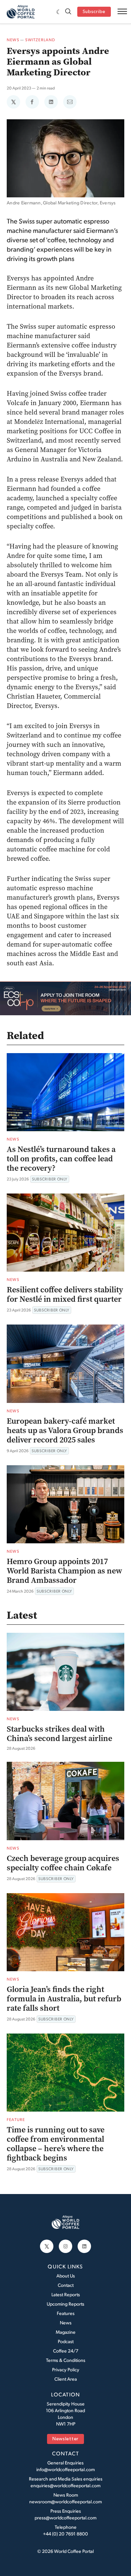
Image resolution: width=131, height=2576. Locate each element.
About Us (66, 2276)
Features (66, 2313)
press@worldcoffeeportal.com (65, 2518)
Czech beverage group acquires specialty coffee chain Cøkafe (63, 1863)
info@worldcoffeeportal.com (65, 2469)
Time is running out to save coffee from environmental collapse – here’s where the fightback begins (56, 2144)
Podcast (66, 2341)
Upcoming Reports (65, 2304)
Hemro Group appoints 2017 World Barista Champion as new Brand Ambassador (64, 1571)
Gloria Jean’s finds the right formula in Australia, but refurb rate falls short (64, 1999)
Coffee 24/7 (66, 2351)
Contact (66, 2285)
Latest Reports (66, 2294)
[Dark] (59, 12)
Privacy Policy (66, 2369)
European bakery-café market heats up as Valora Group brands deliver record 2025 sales (65, 1430)
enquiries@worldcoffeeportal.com (65, 2485)
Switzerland (40, 40)
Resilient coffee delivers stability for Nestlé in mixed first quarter (65, 1294)
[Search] (68, 12)
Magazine (66, 2332)
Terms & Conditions (66, 2360)
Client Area (66, 2379)
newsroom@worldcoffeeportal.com (65, 2501)
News (13, 40)
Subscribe (94, 12)
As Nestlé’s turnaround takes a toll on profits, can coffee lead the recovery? (61, 1159)
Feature (16, 2119)
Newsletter (65, 2439)
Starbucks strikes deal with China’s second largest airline (59, 1734)
